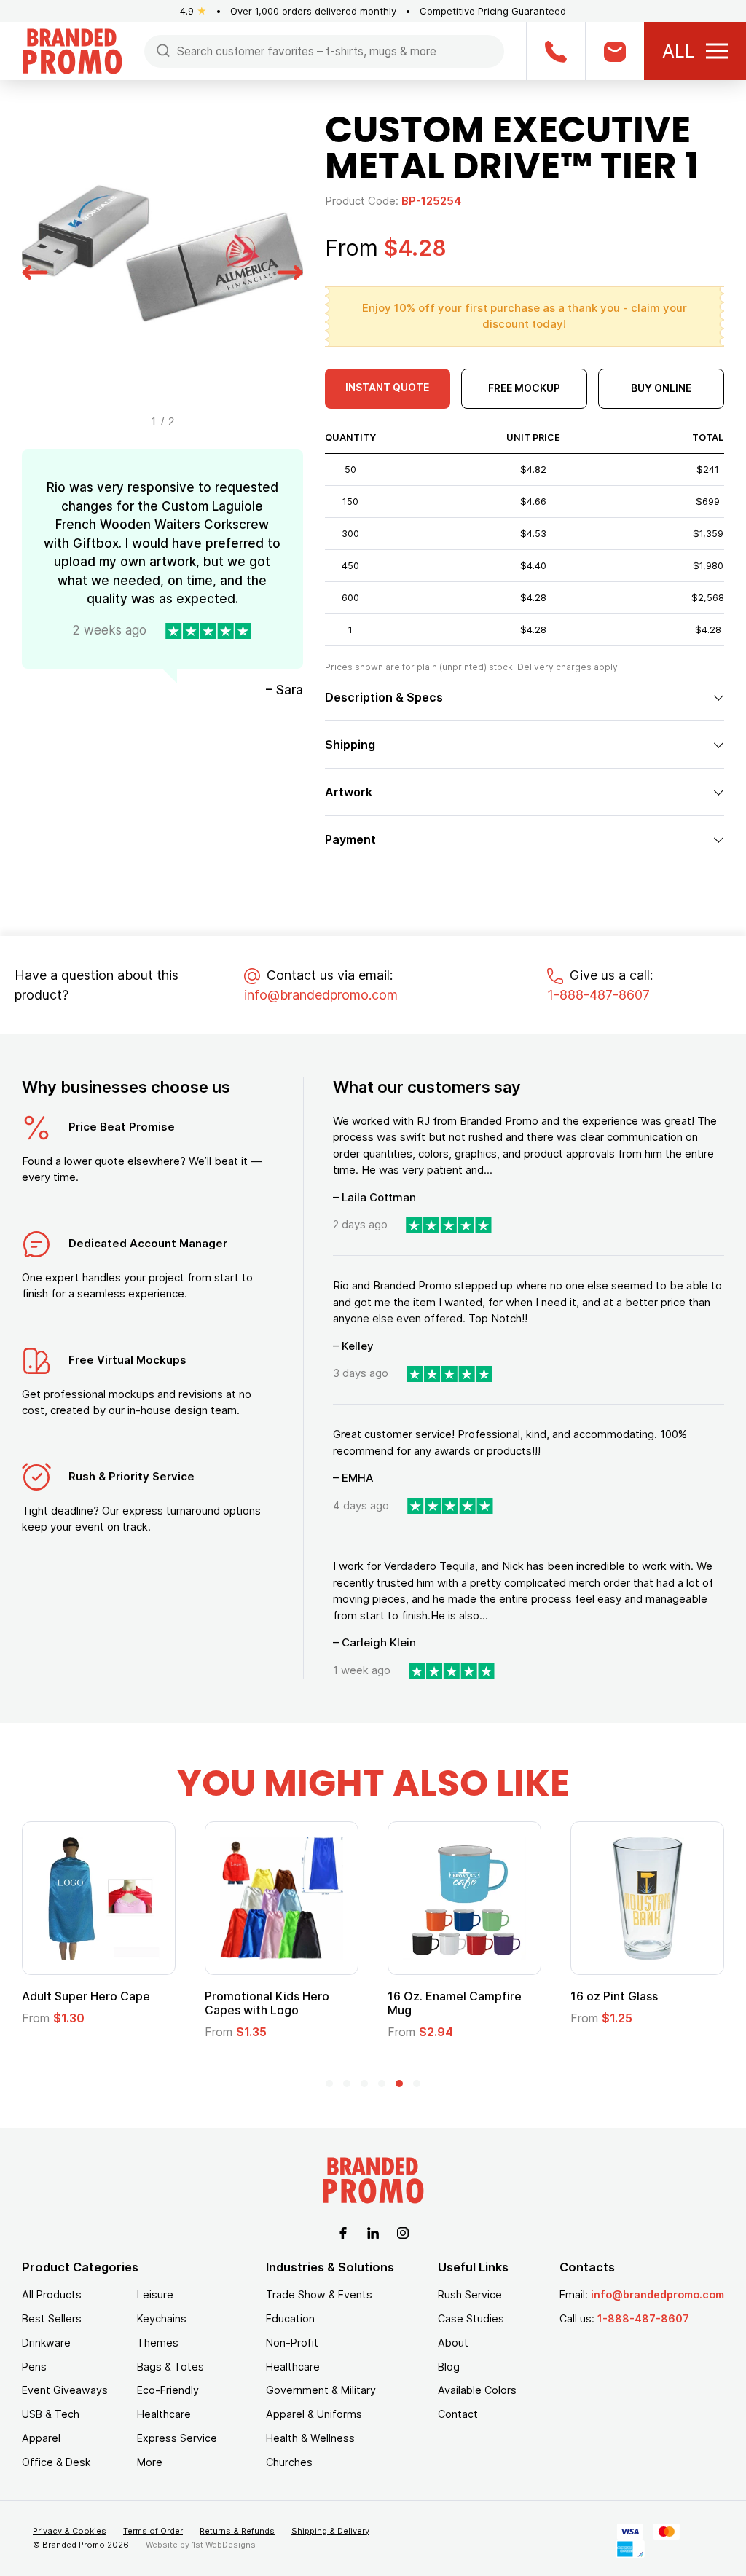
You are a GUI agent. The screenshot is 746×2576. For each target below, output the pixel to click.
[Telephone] (555, 51)
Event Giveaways (65, 2390)
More (150, 2462)
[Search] (163, 50)
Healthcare (164, 2414)
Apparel (41, 2438)
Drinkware (46, 2343)
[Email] (615, 51)
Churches (289, 2462)
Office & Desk (56, 2462)
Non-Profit (292, 2343)
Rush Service (470, 2294)
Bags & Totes (170, 2367)
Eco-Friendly (168, 2390)
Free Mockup (524, 388)
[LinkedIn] (373, 2231)
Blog (449, 2367)
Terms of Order (153, 2531)
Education (290, 2318)
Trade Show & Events (319, 2294)
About (453, 2343)
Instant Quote (387, 387)
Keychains (162, 2318)
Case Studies (471, 2318)
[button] (35, 270)
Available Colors (477, 2390)
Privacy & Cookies (70, 2531)
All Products (52, 2294)
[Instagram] (403, 2231)
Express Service (177, 2438)
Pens (34, 2367)
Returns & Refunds (237, 2531)
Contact (458, 2414)
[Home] (72, 50)
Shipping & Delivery (330, 2531)
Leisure (155, 2294)
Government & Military (321, 2390)
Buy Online (661, 388)
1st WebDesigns (224, 2545)
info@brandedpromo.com (321, 995)
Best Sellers (52, 2318)
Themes (158, 2343)
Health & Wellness (310, 2438)
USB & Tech (51, 2414)
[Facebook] (343, 2231)
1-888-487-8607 (598, 995)
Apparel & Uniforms (314, 2414)
